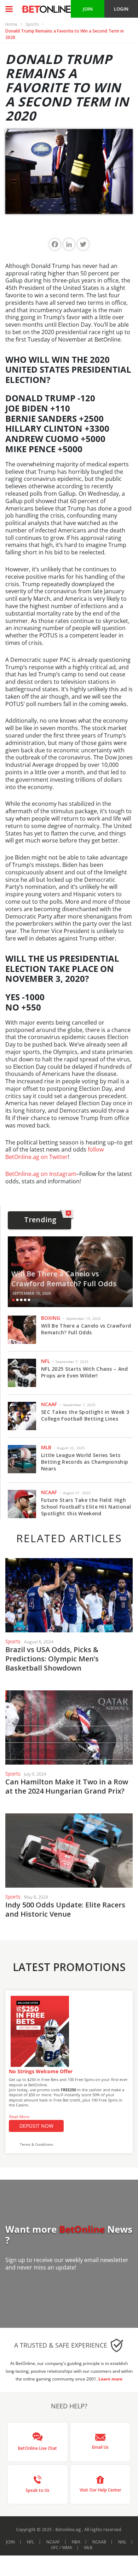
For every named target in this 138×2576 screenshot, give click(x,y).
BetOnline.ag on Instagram (41, 1174)
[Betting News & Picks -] (45, 9)
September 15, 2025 (32, 1293)
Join (10, 2542)
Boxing (19, 1264)
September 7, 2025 (72, 1362)
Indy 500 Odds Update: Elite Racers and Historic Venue (65, 1909)
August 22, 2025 (71, 1448)
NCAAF (49, 1404)
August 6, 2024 (39, 1642)
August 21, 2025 (77, 1493)
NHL (122, 2542)
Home (11, 24)
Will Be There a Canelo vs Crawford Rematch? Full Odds (64, 1279)
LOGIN (121, 9)
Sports (32, 24)
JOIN (88, 9)
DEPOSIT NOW (36, 2126)
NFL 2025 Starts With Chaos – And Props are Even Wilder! (85, 1372)
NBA (76, 2542)
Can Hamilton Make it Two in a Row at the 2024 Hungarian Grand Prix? (67, 1786)
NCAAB (99, 2542)
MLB (46, 1447)
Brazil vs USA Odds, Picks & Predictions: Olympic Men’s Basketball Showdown (52, 1659)
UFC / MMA (62, 2548)
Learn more (110, 2379)
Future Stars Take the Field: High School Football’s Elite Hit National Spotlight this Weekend (86, 1507)
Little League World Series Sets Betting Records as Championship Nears (85, 1462)
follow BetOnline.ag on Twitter (54, 1153)
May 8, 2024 (36, 1897)
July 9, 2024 (35, 1774)
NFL (45, 1361)
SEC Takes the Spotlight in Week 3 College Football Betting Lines (85, 1415)
